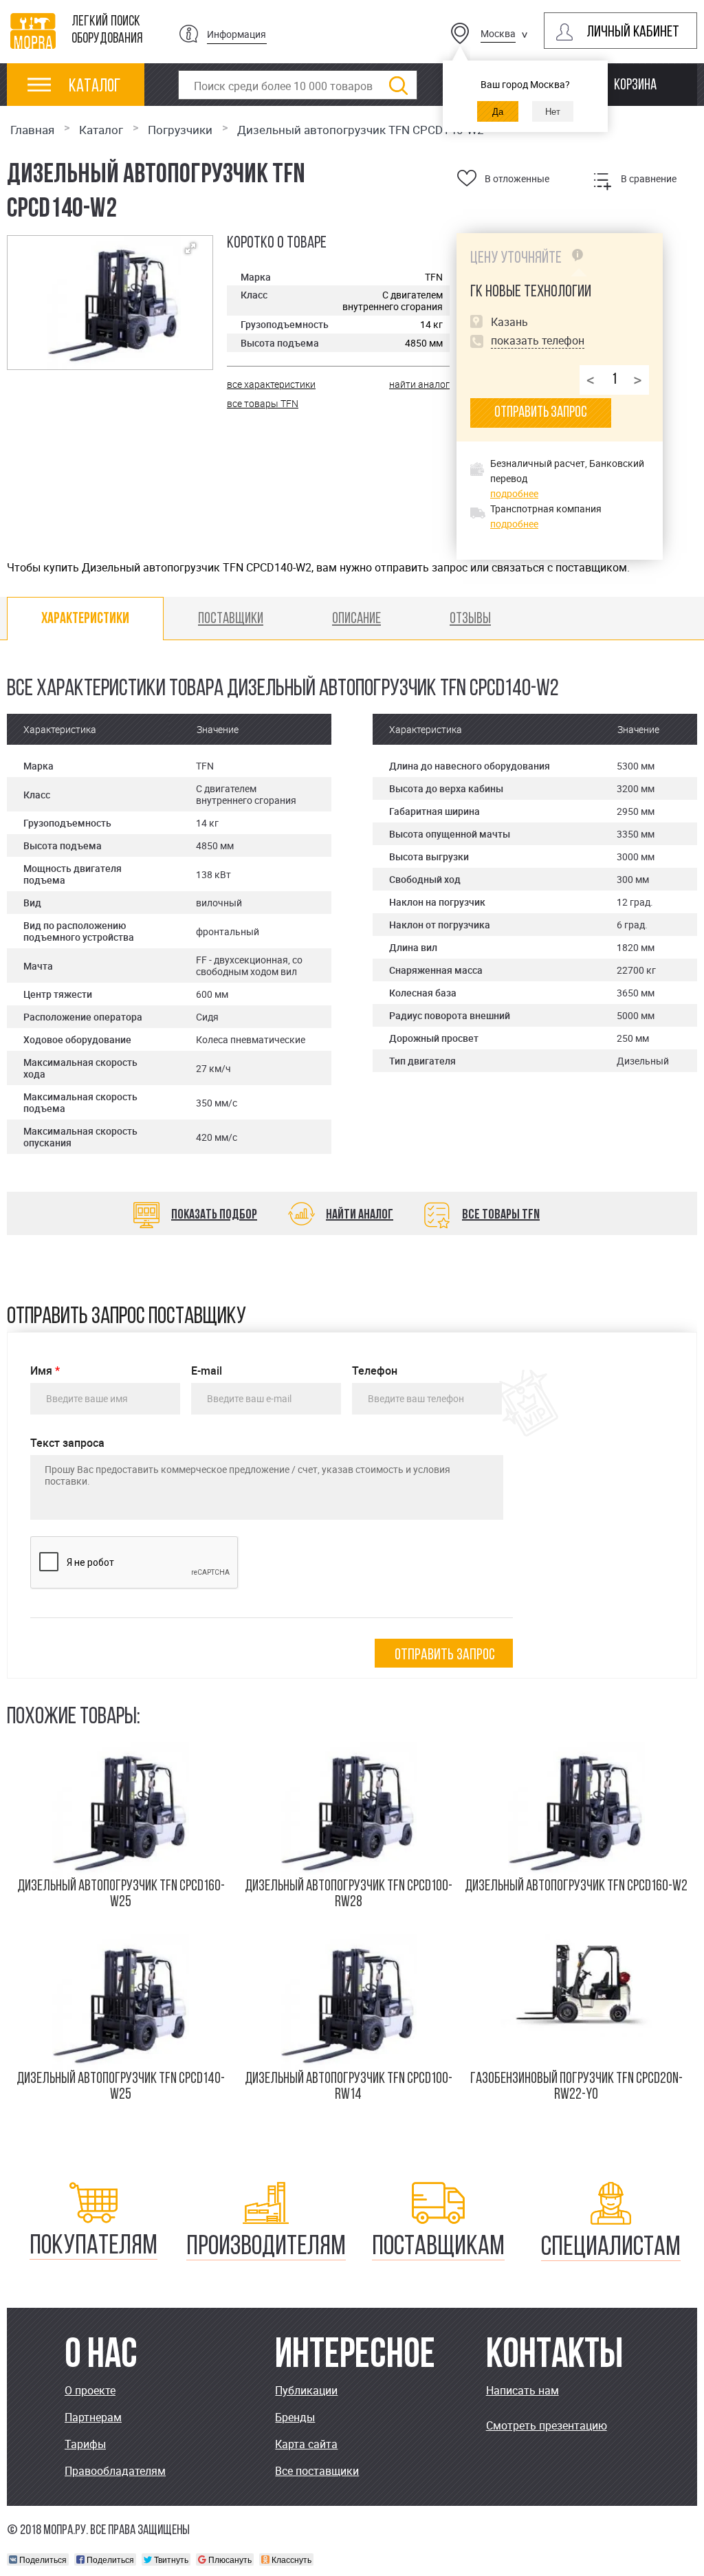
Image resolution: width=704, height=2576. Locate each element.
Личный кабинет (633, 33)
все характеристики (271, 384)
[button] (190, 248)
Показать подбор (214, 1215)
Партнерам (93, 2417)
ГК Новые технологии (531, 292)
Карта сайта (306, 2444)
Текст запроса (67, 1443)
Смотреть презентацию (547, 2425)
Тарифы (85, 2444)
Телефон (375, 1371)
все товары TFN (263, 403)
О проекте (90, 2390)
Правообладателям (115, 2471)
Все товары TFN (501, 1215)
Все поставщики (317, 2471)
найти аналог (419, 384)
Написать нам (522, 2390)
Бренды (295, 2417)
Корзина (635, 86)
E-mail (207, 1371)
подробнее (514, 493)
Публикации (306, 2390)
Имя (45, 1371)
